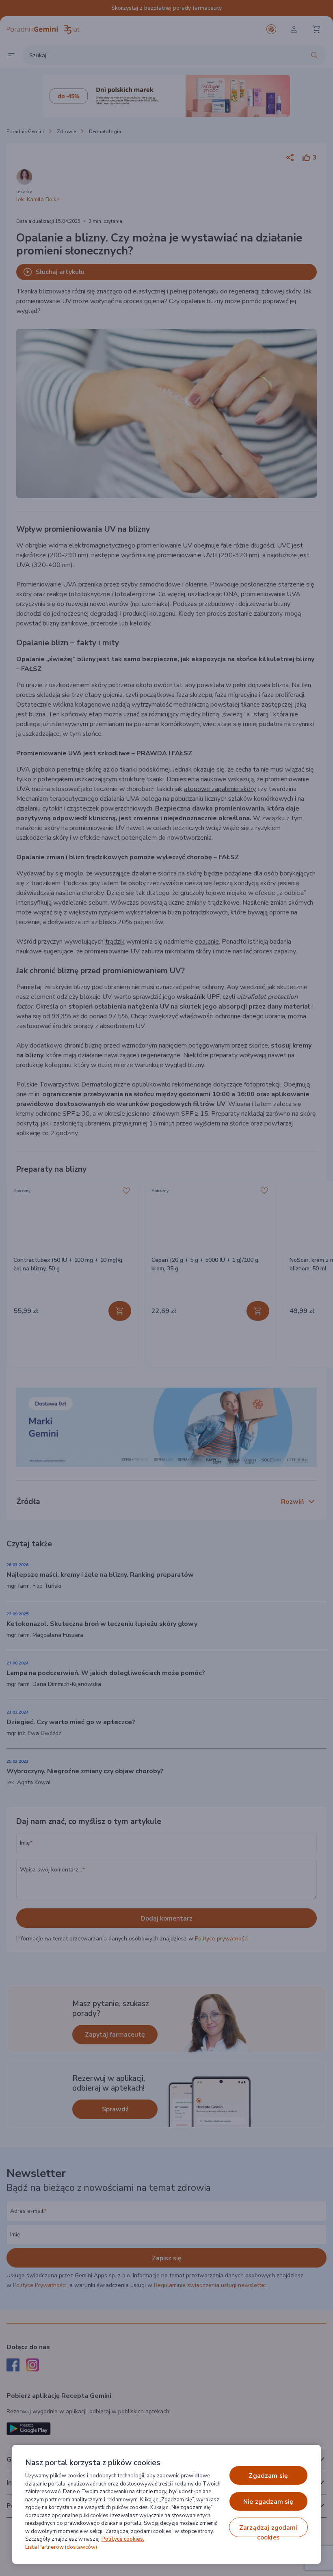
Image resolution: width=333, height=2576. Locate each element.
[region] (166, 2504)
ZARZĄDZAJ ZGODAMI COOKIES (268, 2530)
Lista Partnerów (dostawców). (62, 2547)
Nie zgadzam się (268, 2502)
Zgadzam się (268, 2476)
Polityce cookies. (123, 2539)
